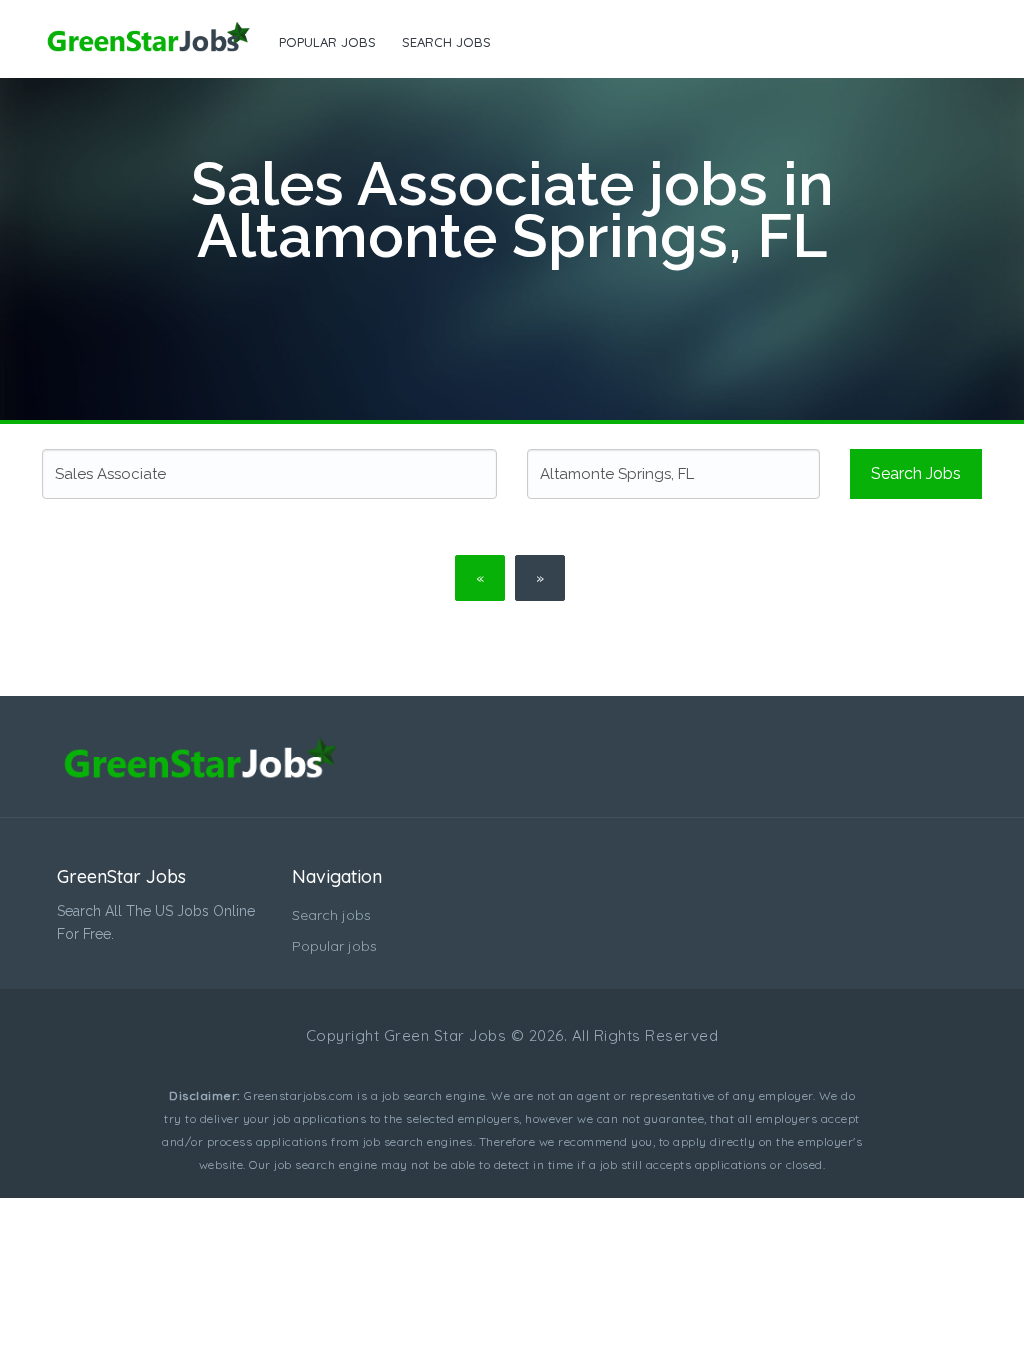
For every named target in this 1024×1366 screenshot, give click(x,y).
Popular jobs (327, 42)
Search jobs (446, 42)
